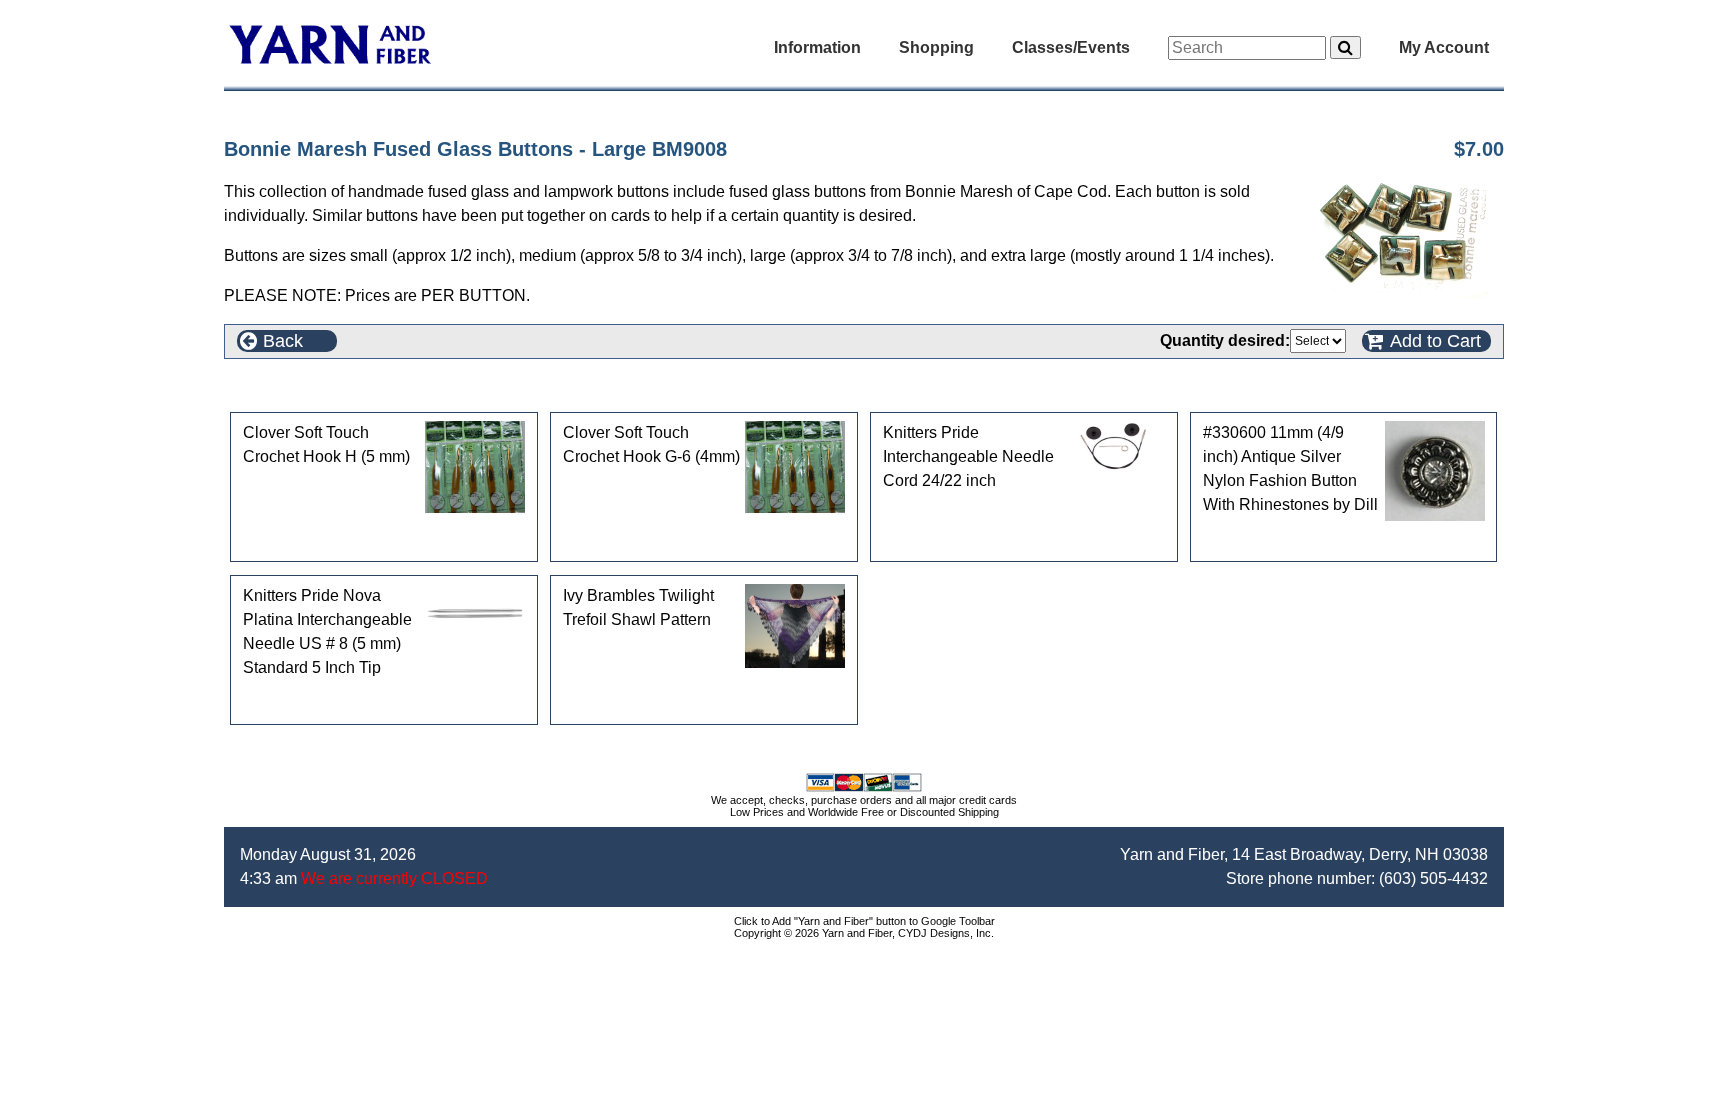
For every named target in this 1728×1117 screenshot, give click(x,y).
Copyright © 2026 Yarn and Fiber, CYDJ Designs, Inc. (864, 933)
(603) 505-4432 (1433, 878)
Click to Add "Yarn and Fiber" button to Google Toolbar (864, 921)
